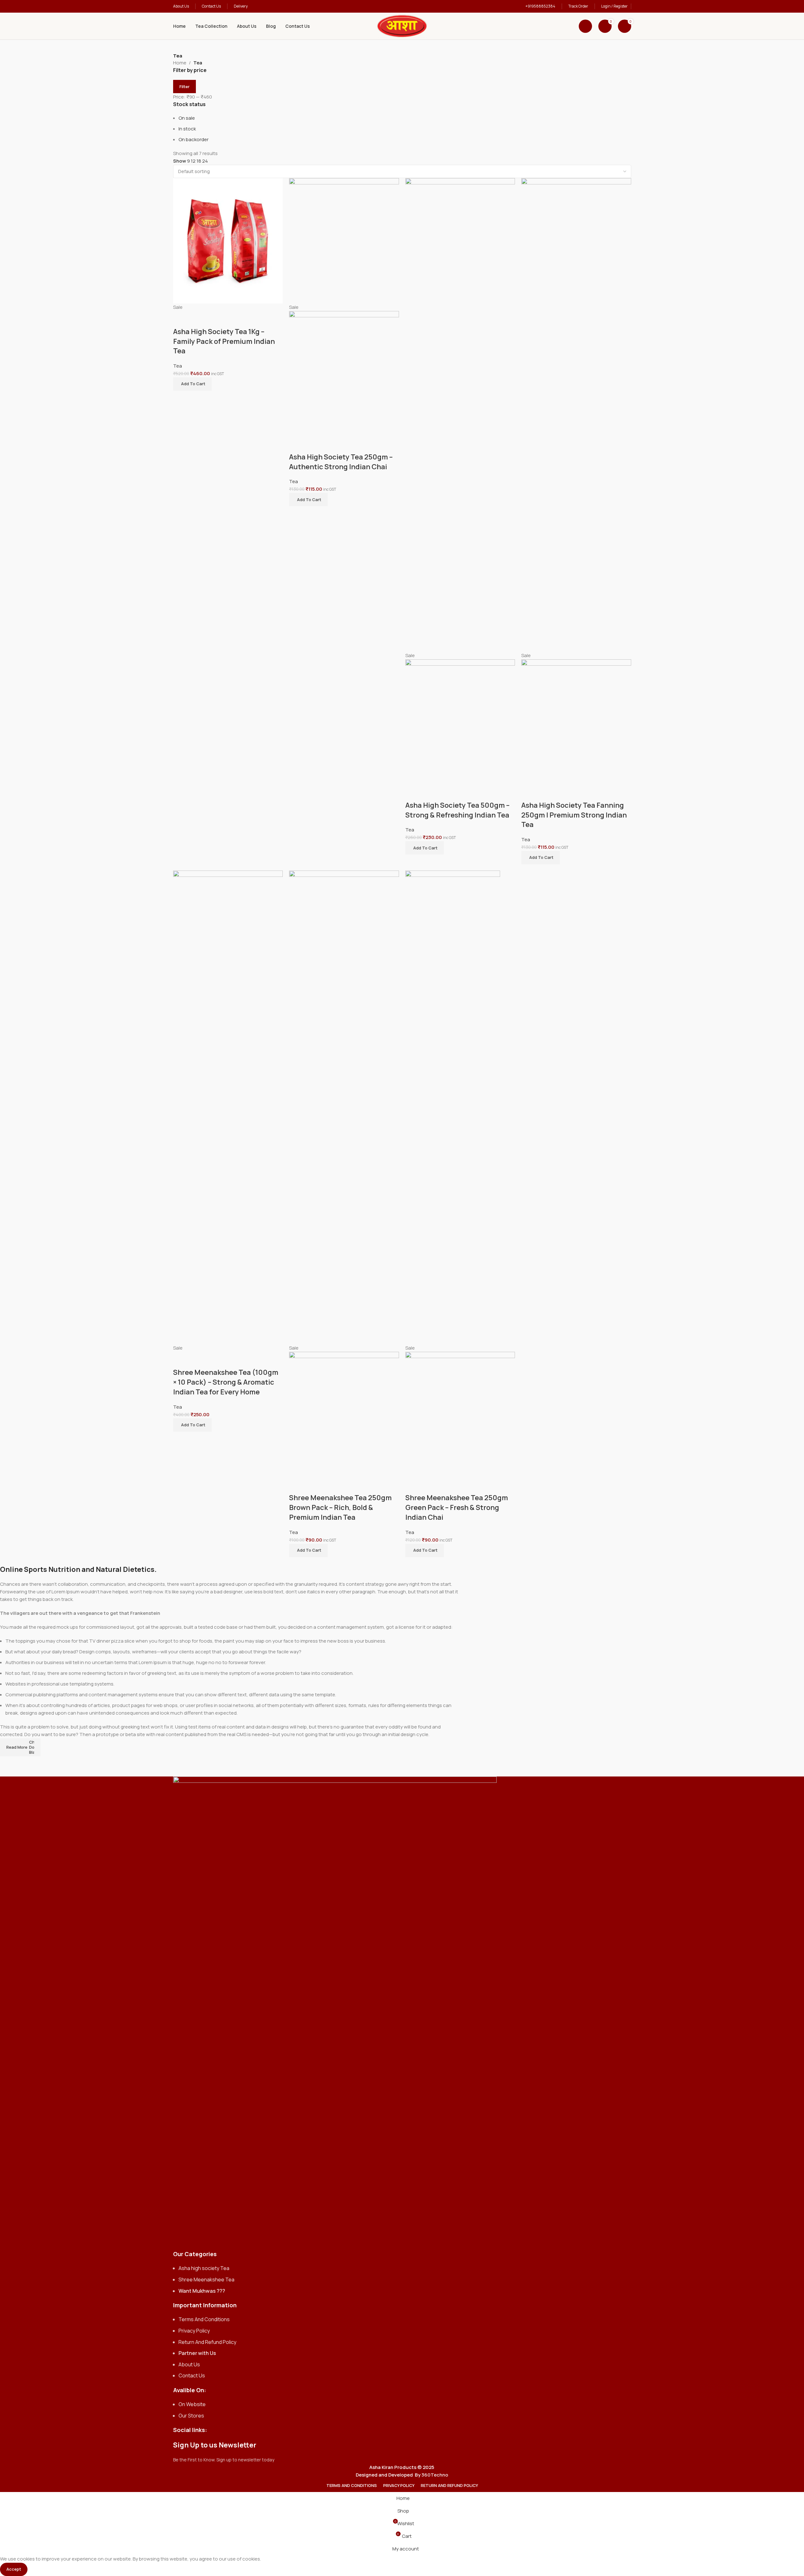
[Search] (585, 26)
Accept (14, 2569)
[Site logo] (402, 26)
